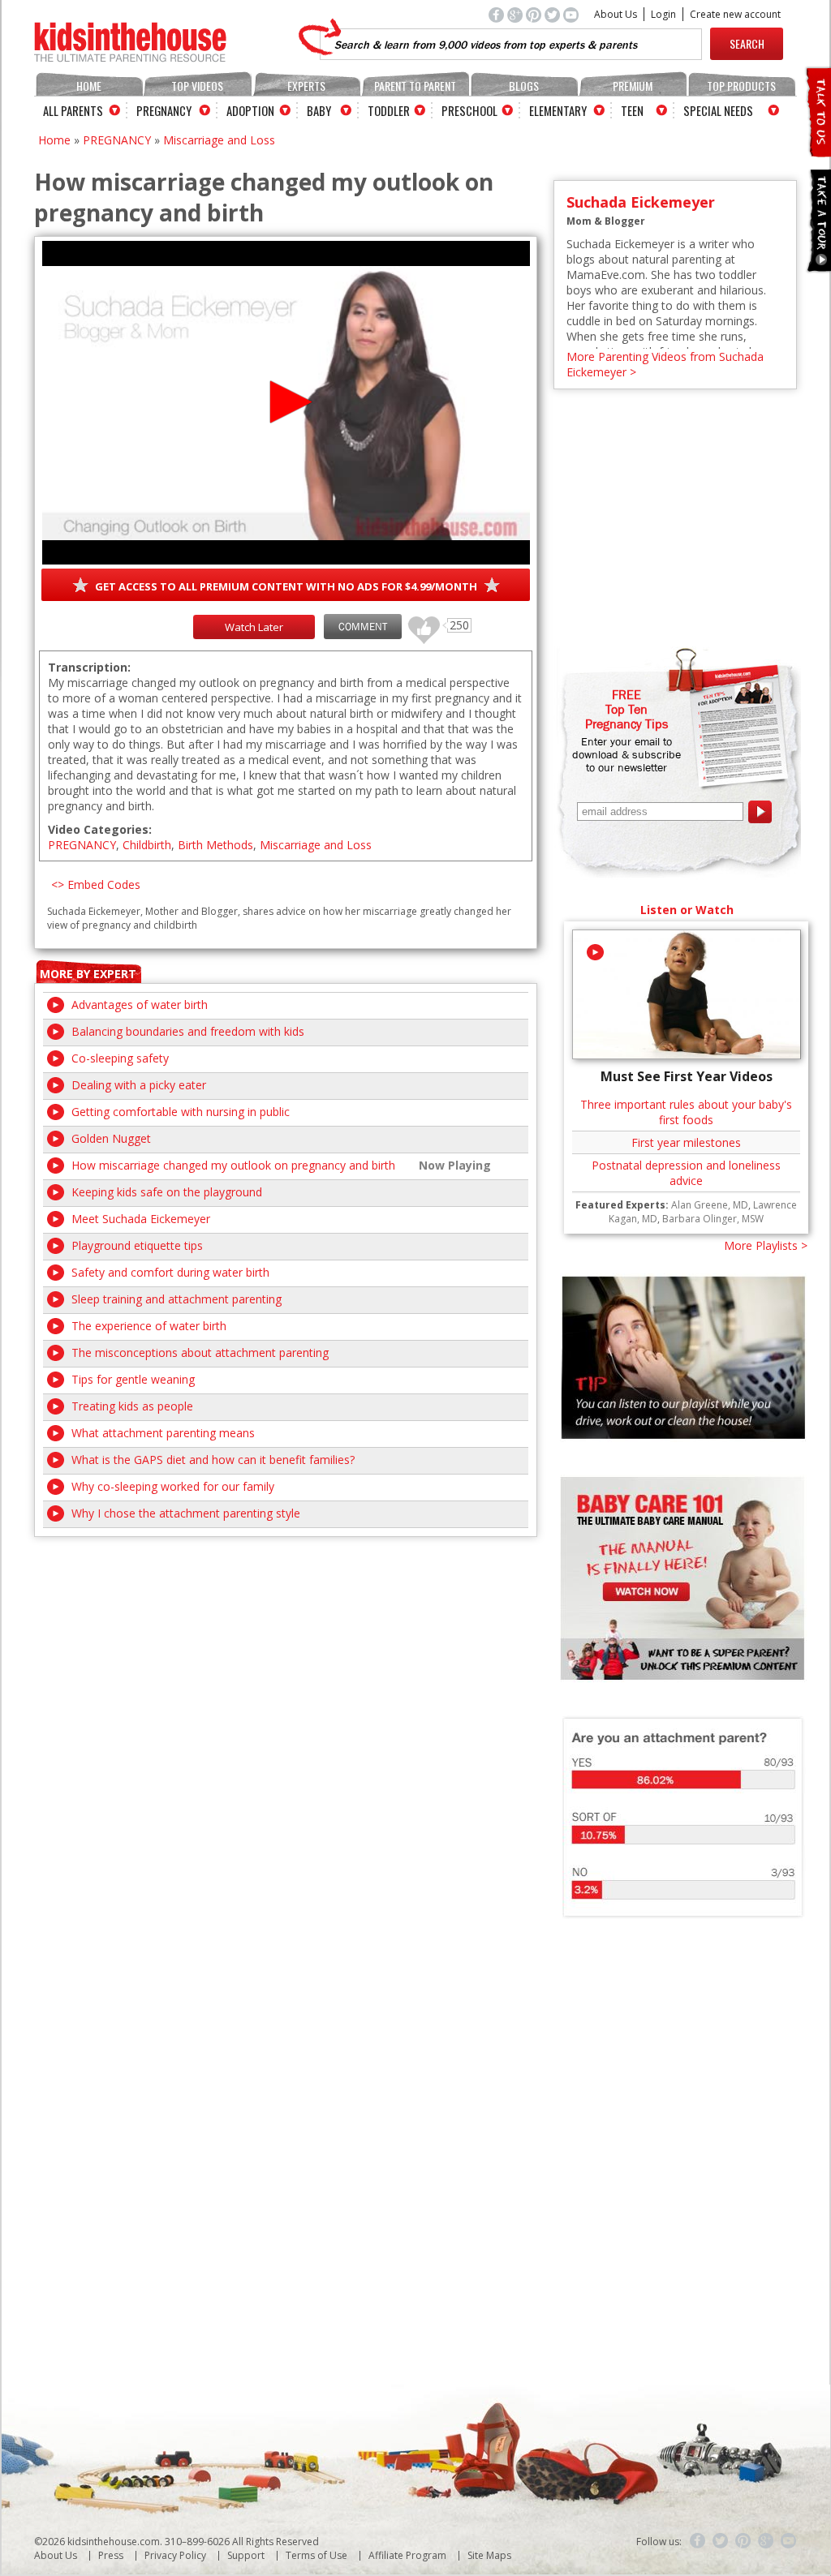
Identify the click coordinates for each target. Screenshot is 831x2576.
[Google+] (766, 2541)
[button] (286, 402)
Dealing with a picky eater (139, 1085)
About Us (616, 14)
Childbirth (147, 845)
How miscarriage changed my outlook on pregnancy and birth (233, 1165)
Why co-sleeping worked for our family (173, 1486)
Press (111, 2555)
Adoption (250, 110)
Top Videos (197, 86)
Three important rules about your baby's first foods (686, 1112)
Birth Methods (215, 845)
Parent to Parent (415, 86)
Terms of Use (316, 2555)
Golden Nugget (111, 1138)
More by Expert (88, 974)
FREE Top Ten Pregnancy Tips (626, 709)
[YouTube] (789, 2541)
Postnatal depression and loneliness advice (686, 1173)
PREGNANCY (117, 140)
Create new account (735, 14)
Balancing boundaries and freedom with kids (188, 1031)
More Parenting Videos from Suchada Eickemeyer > (665, 364)
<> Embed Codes (96, 884)
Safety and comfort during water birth (170, 1272)
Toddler (389, 110)
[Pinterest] (743, 2541)
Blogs (524, 86)
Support (246, 2555)
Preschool (469, 110)
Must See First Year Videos (687, 1076)
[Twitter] (721, 2541)
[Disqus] (286, 1740)
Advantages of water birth (140, 1005)
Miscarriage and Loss (219, 140)
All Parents (73, 110)
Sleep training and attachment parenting (177, 1299)
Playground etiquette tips (137, 1245)
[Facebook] (698, 2541)
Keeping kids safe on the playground (167, 1192)
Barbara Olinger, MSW (713, 1219)
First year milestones (686, 1142)
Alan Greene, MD (710, 1205)
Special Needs (718, 110)
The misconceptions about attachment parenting (200, 1352)
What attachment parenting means (163, 1433)
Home (89, 86)
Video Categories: (100, 829)
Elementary (558, 110)
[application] (286, 403)
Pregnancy (164, 110)
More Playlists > (766, 1245)
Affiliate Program (407, 2555)
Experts (306, 86)
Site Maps (489, 2555)
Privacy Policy (175, 2555)
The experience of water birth (149, 1326)
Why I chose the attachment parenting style (186, 1513)
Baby (319, 110)
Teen (632, 110)
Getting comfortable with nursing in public (181, 1112)
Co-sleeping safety (120, 1058)
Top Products (741, 86)
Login (663, 14)
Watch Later (254, 627)
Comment (363, 627)
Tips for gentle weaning (133, 1379)
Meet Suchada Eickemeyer (141, 1219)
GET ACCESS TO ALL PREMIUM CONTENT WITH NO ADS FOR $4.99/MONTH (286, 586)
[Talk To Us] (818, 150)
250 (418, 623)
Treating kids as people (132, 1406)
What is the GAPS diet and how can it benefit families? (213, 1460)
